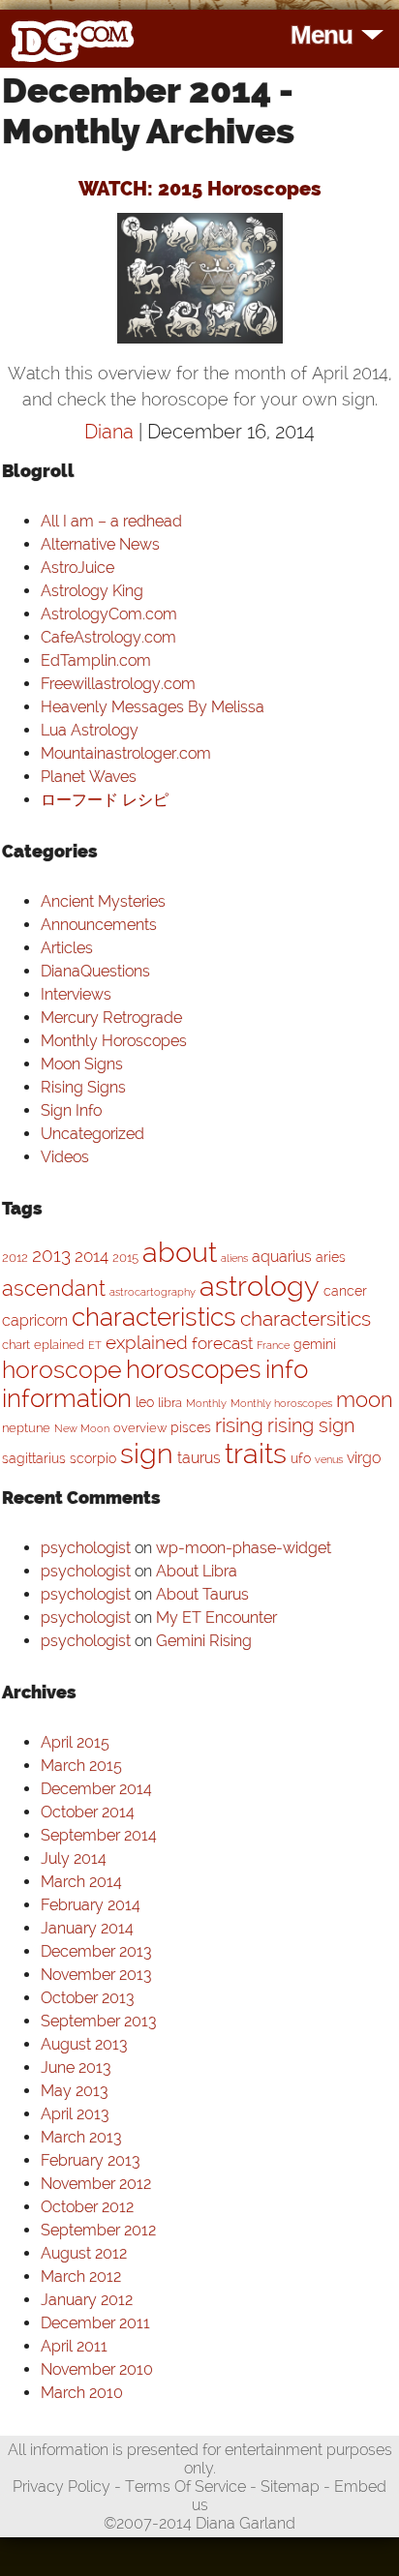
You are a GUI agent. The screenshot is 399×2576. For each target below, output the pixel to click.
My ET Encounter (216, 1617)
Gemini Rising (204, 1641)
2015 (125, 1258)
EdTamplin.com (96, 660)
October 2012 (87, 2207)
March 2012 (81, 2276)
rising (239, 1425)
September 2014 (99, 1835)
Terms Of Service (185, 2486)
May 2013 (74, 2091)
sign (147, 1453)
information (67, 1398)
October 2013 (87, 1998)
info (287, 1369)
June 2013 (76, 2067)
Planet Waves (89, 777)
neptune (26, 1428)
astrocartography (153, 1292)
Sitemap (290, 2486)
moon (365, 1399)
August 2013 (84, 2044)
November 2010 (97, 2369)
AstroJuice (77, 568)
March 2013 (81, 2137)
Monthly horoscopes (281, 1403)
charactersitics (306, 1318)
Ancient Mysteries (103, 901)
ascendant (54, 1288)
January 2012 (87, 2300)
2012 (15, 1258)
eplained (59, 1345)
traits (256, 1453)
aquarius (282, 1257)
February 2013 (90, 2160)
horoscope (62, 1370)
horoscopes (194, 1369)
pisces (191, 1427)
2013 (51, 1256)
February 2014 (91, 1905)
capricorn (35, 1320)
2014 (92, 1256)
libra (170, 1403)
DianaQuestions (95, 971)
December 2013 (96, 1951)
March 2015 (81, 1766)
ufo (301, 1458)
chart (16, 1345)
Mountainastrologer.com (126, 753)
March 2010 (82, 2393)
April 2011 (74, 2346)
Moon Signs (82, 1064)
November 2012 (96, 2184)
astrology (260, 1286)
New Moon (82, 1428)
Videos (65, 1157)
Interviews (76, 994)
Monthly (206, 1403)
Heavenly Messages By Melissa (153, 707)
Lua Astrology (90, 730)
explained (147, 1343)
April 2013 (75, 2114)
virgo (364, 1458)
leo (145, 1402)
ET (95, 1345)
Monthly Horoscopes (114, 1041)
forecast (222, 1343)
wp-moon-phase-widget (244, 1548)
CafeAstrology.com (108, 637)
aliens (234, 1258)
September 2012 (98, 2230)
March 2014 (81, 1882)
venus (329, 1459)
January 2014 (87, 1928)
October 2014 (88, 1812)
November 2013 (96, 1975)
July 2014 (74, 1858)
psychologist (86, 1548)
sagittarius (34, 1458)
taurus (199, 1458)
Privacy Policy (61, 2486)
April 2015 (75, 1742)
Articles (67, 948)
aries (331, 1257)
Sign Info (71, 1110)
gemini (315, 1344)
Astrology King (92, 591)
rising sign (311, 1425)
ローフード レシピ (105, 800)
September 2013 (98, 2021)
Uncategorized (92, 1134)
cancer (345, 1290)
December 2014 (96, 1789)
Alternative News (100, 544)
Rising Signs (83, 1087)
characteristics (154, 1317)
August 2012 (84, 2253)
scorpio (93, 1458)
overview (140, 1428)
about (180, 1252)
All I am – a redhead (111, 521)
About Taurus (202, 1594)
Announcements (99, 925)
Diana (111, 432)
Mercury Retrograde (111, 1018)
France (273, 1345)
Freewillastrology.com (118, 684)
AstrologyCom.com (109, 614)
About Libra (197, 1571)
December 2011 (95, 2323)
